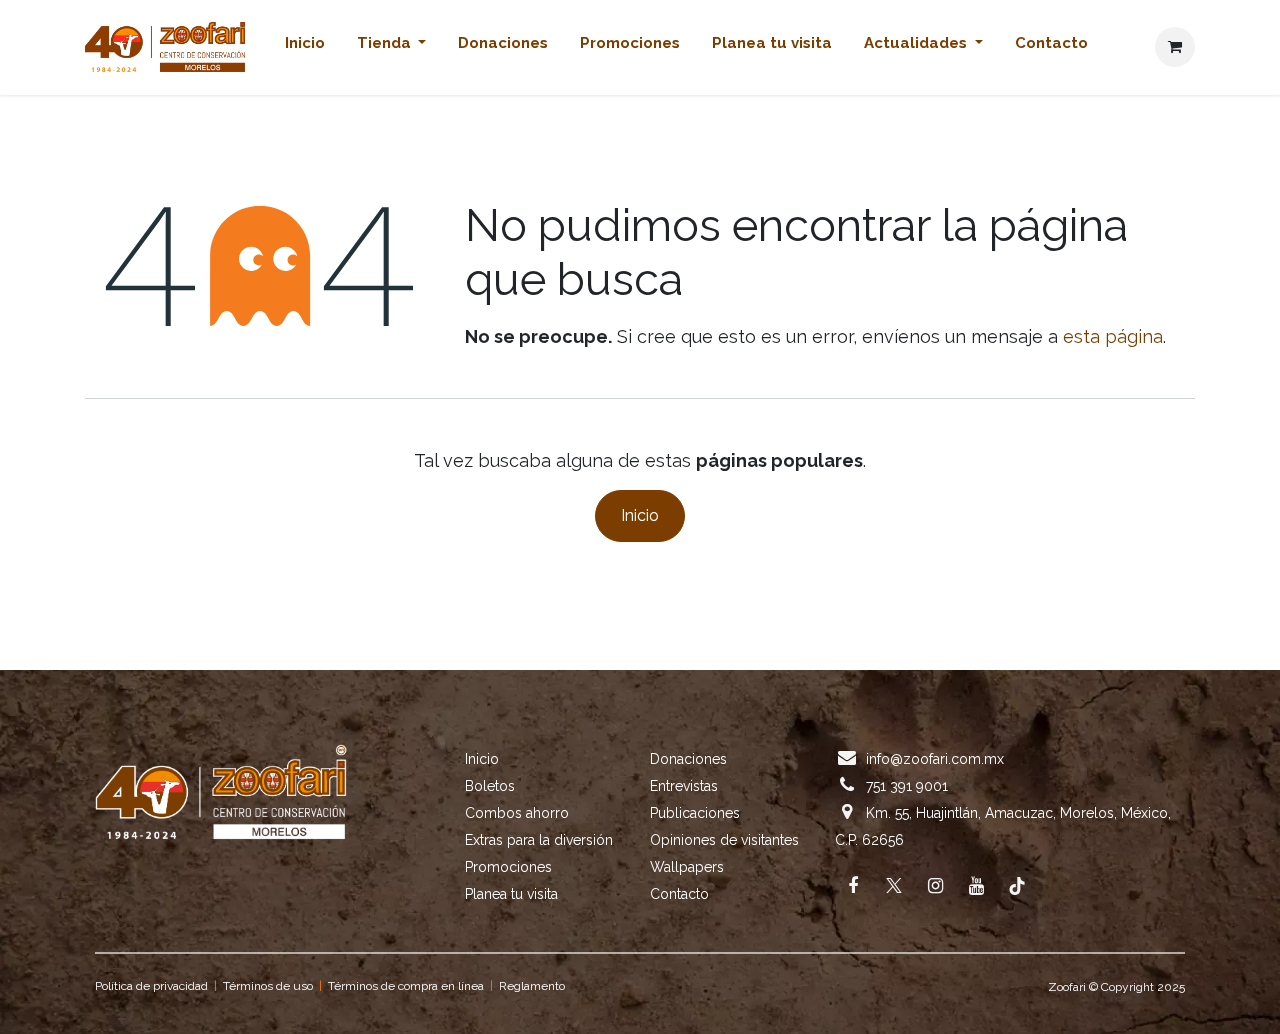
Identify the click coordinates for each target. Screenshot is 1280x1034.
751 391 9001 (907, 786)
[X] (894, 886)
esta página (1113, 336)
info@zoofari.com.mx (935, 759)
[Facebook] (853, 886)
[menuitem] (305, 47)
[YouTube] (976, 886)
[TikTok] (1017, 886)
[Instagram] (935, 886)
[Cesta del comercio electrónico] (1175, 47)
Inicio (640, 515)
